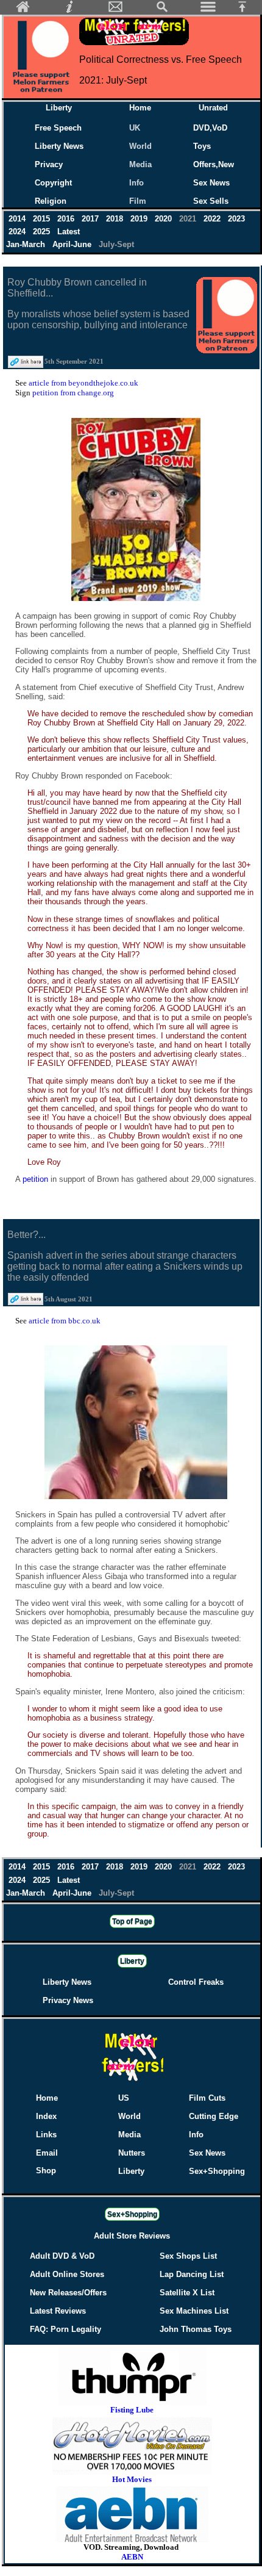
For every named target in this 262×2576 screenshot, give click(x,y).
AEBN (132, 2557)
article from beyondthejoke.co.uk (83, 383)
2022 (213, 219)
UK (137, 128)
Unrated (213, 108)
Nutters (132, 2153)
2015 (43, 219)
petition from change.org (73, 393)
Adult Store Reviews (132, 2236)
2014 (18, 219)
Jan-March (27, 244)
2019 (140, 219)
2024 (18, 232)
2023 (236, 219)
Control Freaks (196, 1982)
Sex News (211, 183)
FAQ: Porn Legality (65, 2329)
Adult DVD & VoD (62, 2256)
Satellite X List (187, 2293)
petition (37, 1179)
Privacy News (68, 2000)
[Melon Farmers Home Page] (23, 10)
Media (140, 164)
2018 (116, 219)
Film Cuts (207, 2098)
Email (47, 2153)
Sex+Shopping (217, 2171)
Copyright (53, 183)
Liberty (59, 108)
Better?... (27, 1235)
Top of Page (132, 1921)
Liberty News (59, 146)
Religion (51, 201)
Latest (69, 232)
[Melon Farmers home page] (132, 2081)
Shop (46, 2171)
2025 (43, 232)
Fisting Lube (132, 2410)
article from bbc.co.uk (65, 1321)
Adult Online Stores (67, 2274)
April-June (73, 244)
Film (138, 201)
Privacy (49, 164)
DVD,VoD (210, 128)
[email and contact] (116, 10)
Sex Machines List (194, 2311)
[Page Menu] (208, 10)
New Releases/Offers (68, 2293)
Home (140, 108)
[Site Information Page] (69, 10)
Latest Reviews (58, 2311)
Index (46, 2116)
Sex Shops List (188, 2256)
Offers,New (214, 164)
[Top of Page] (247, 10)
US (124, 2098)
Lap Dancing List (192, 2274)
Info (136, 183)
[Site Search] (162, 10)
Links (46, 2135)
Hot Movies (132, 2479)
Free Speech (58, 128)
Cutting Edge (214, 2116)
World (140, 146)
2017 (91, 219)
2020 (165, 219)
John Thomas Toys (196, 2329)
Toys (202, 146)
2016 (67, 219)
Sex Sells (211, 201)
